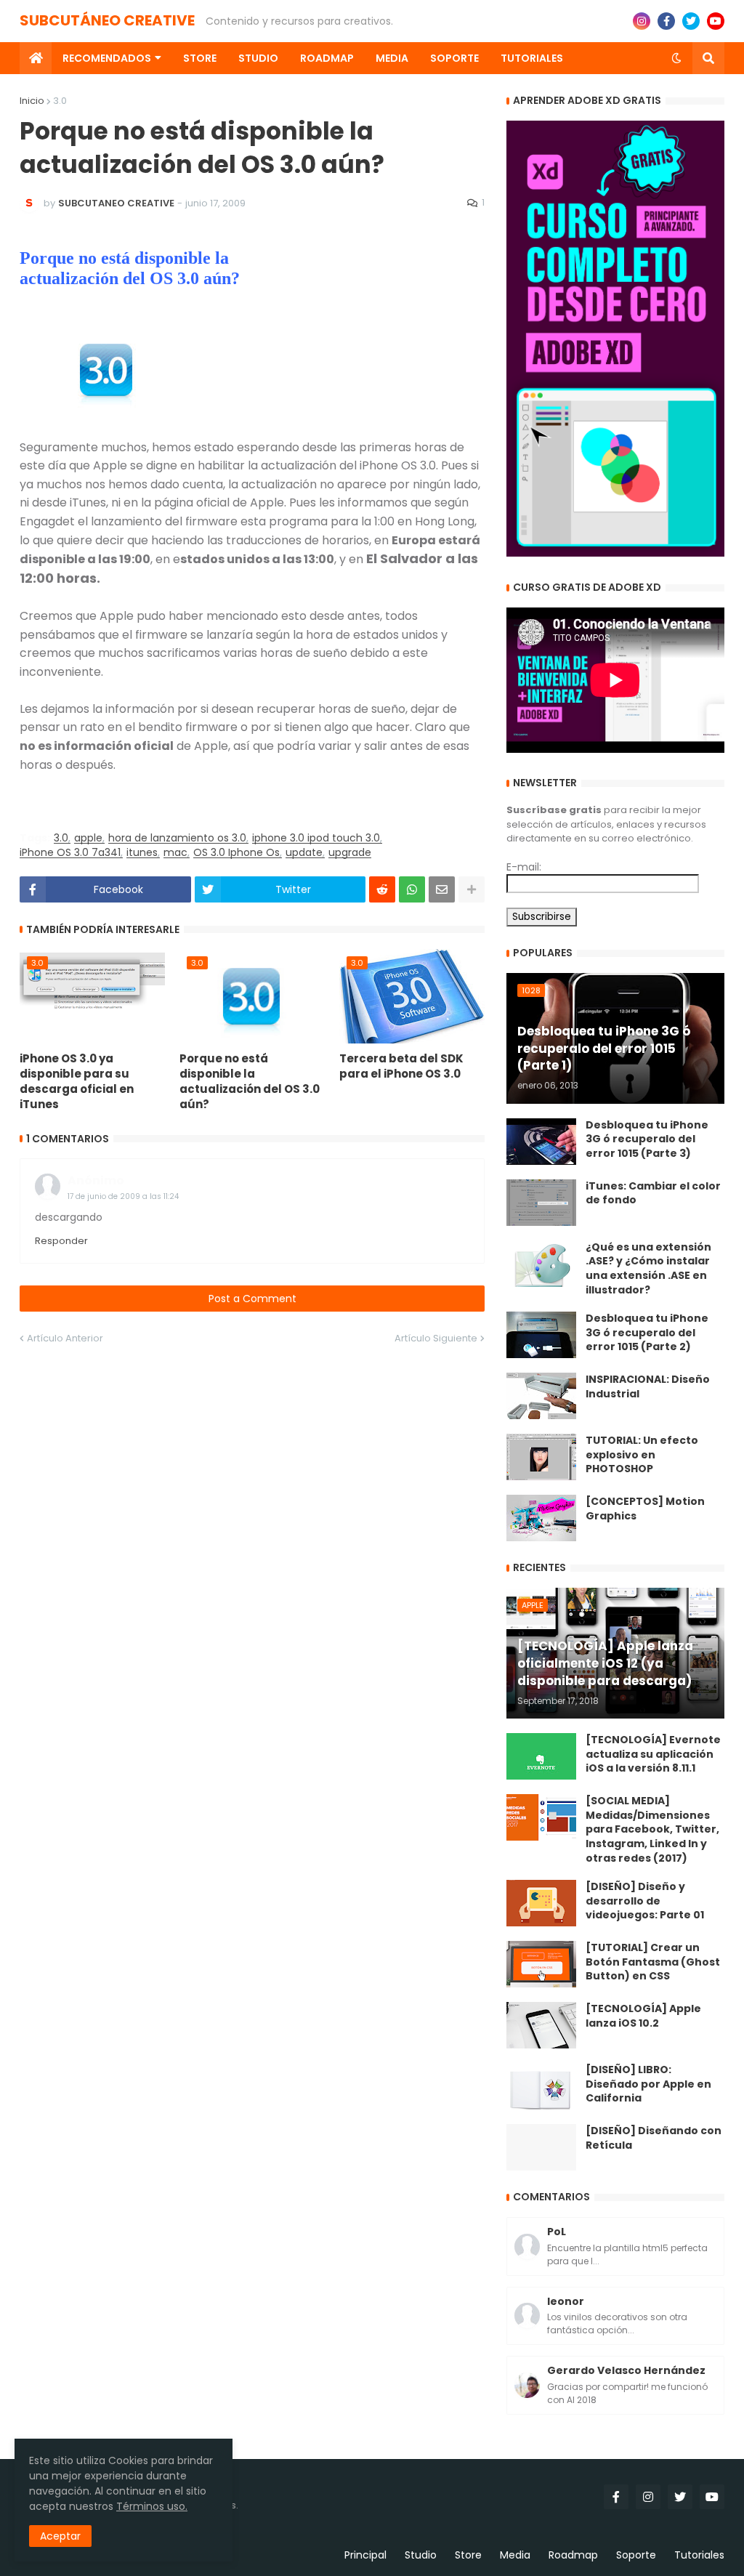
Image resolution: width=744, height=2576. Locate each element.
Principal (365, 2555)
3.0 (60, 101)
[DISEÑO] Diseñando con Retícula (654, 2138)
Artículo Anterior (65, 1338)
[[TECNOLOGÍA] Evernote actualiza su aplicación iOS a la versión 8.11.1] (541, 1756)
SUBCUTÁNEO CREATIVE (107, 20)
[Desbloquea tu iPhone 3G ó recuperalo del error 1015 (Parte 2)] (541, 1335)
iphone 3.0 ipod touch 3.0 (316, 838)
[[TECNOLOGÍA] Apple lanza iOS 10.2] (541, 2025)
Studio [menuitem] (258, 58)
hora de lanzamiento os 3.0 (177, 838)
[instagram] (642, 21)
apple (88, 838)
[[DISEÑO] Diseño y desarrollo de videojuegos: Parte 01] (541, 1903)
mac (175, 853)
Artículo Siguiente (436, 1338)
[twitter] (691, 21)
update (304, 853)
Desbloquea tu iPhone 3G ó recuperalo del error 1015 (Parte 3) (647, 1139)
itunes (142, 853)
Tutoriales (699, 2555)
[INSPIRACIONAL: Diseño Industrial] (541, 1396)
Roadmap (573, 2555)
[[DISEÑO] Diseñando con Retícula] (541, 2147)
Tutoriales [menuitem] (532, 58)
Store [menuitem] (200, 58)
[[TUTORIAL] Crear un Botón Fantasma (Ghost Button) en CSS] (541, 1964)
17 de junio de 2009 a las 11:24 (123, 1196)
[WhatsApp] (412, 889)
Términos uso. (152, 2506)
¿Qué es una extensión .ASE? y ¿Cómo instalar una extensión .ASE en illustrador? (648, 1269)
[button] (676, 58)
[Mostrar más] (472, 889)
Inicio (32, 101)
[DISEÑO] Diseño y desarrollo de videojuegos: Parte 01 (645, 1901)
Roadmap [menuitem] (327, 58)
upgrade (350, 853)
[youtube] (716, 21)
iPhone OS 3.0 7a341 (70, 853)
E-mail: (524, 867)
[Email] (442, 889)
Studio (421, 2555)
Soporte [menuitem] (454, 58)
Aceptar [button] (60, 2536)
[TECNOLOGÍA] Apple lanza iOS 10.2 (643, 2016)
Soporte (636, 2555)
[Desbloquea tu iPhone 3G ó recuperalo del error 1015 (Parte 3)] (541, 1142)
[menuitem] (36, 58)
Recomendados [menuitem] (107, 58)
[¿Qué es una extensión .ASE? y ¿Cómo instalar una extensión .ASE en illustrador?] (541, 1264)
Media (515, 2555)
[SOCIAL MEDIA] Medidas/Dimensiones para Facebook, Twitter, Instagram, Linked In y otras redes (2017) (652, 1829)
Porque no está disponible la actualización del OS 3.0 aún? (250, 1081)
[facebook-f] (666, 21)
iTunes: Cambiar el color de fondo (653, 1194)
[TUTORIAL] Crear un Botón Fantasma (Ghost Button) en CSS (653, 1962)
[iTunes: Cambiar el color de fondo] (541, 1203)
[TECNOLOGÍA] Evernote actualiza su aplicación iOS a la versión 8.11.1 (653, 1754)
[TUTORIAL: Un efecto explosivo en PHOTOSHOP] (541, 1457)
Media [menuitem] (392, 58)
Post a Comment (252, 1299)
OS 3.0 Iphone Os (236, 853)
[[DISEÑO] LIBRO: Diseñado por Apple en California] (541, 2086)
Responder (61, 1241)
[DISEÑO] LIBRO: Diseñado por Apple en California (648, 2084)
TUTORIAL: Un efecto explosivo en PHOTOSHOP (642, 1455)
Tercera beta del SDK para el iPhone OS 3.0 (401, 1066)
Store (468, 2555)
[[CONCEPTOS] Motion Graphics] (541, 1518)
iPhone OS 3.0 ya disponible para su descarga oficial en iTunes (77, 1081)
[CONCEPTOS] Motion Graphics (645, 1509)
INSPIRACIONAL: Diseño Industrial (648, 1387)
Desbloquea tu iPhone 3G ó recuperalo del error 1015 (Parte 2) (647, 1333)
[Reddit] (382, 889)
